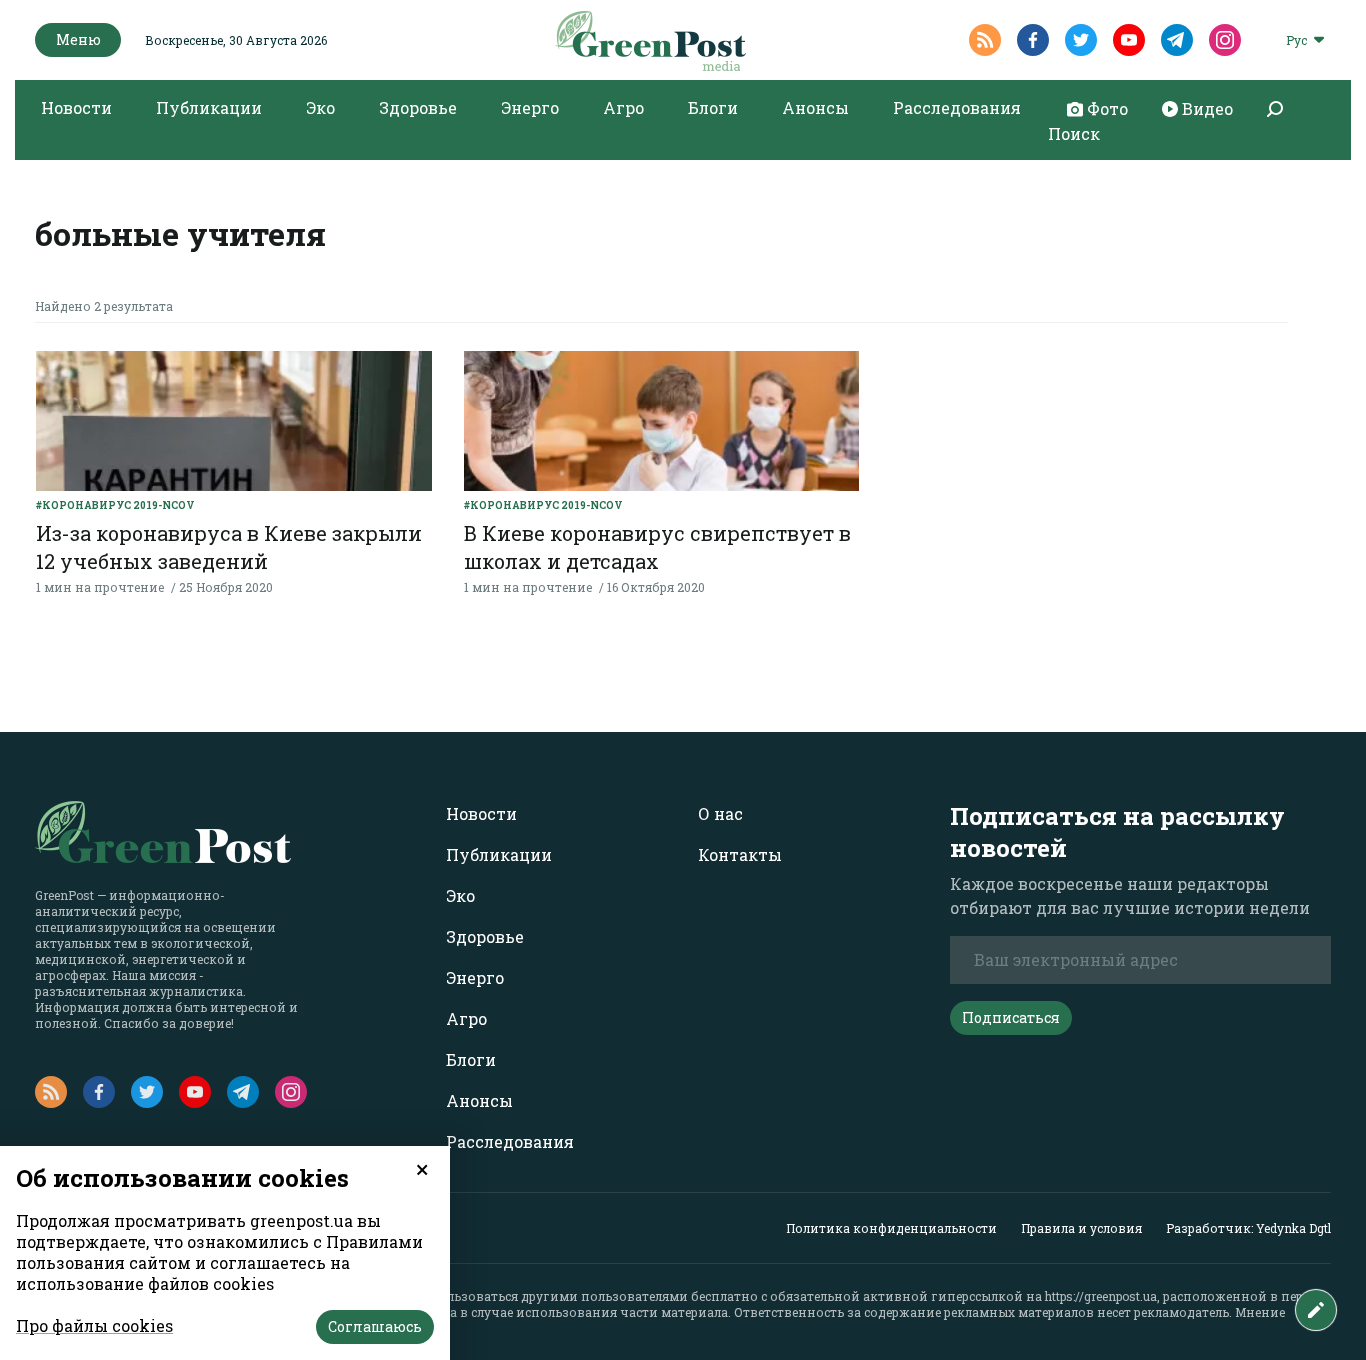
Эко (320, 107)
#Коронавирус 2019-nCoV (115, 505)
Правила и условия (1081, 1228)
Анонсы (815, 107)
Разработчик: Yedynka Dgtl (1248, 1228)
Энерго (530, 107)
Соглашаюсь (375, 1326)
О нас (720, 813)
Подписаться (1011, 1017)
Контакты (740, 854)
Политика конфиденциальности (891, 1228)
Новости (76, 107)
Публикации (209, 107)
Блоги (713, 107)
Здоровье (418, 107)
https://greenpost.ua (1101, 1296)
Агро (623, 107)
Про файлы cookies (94, 1325)
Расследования (957, 107)
